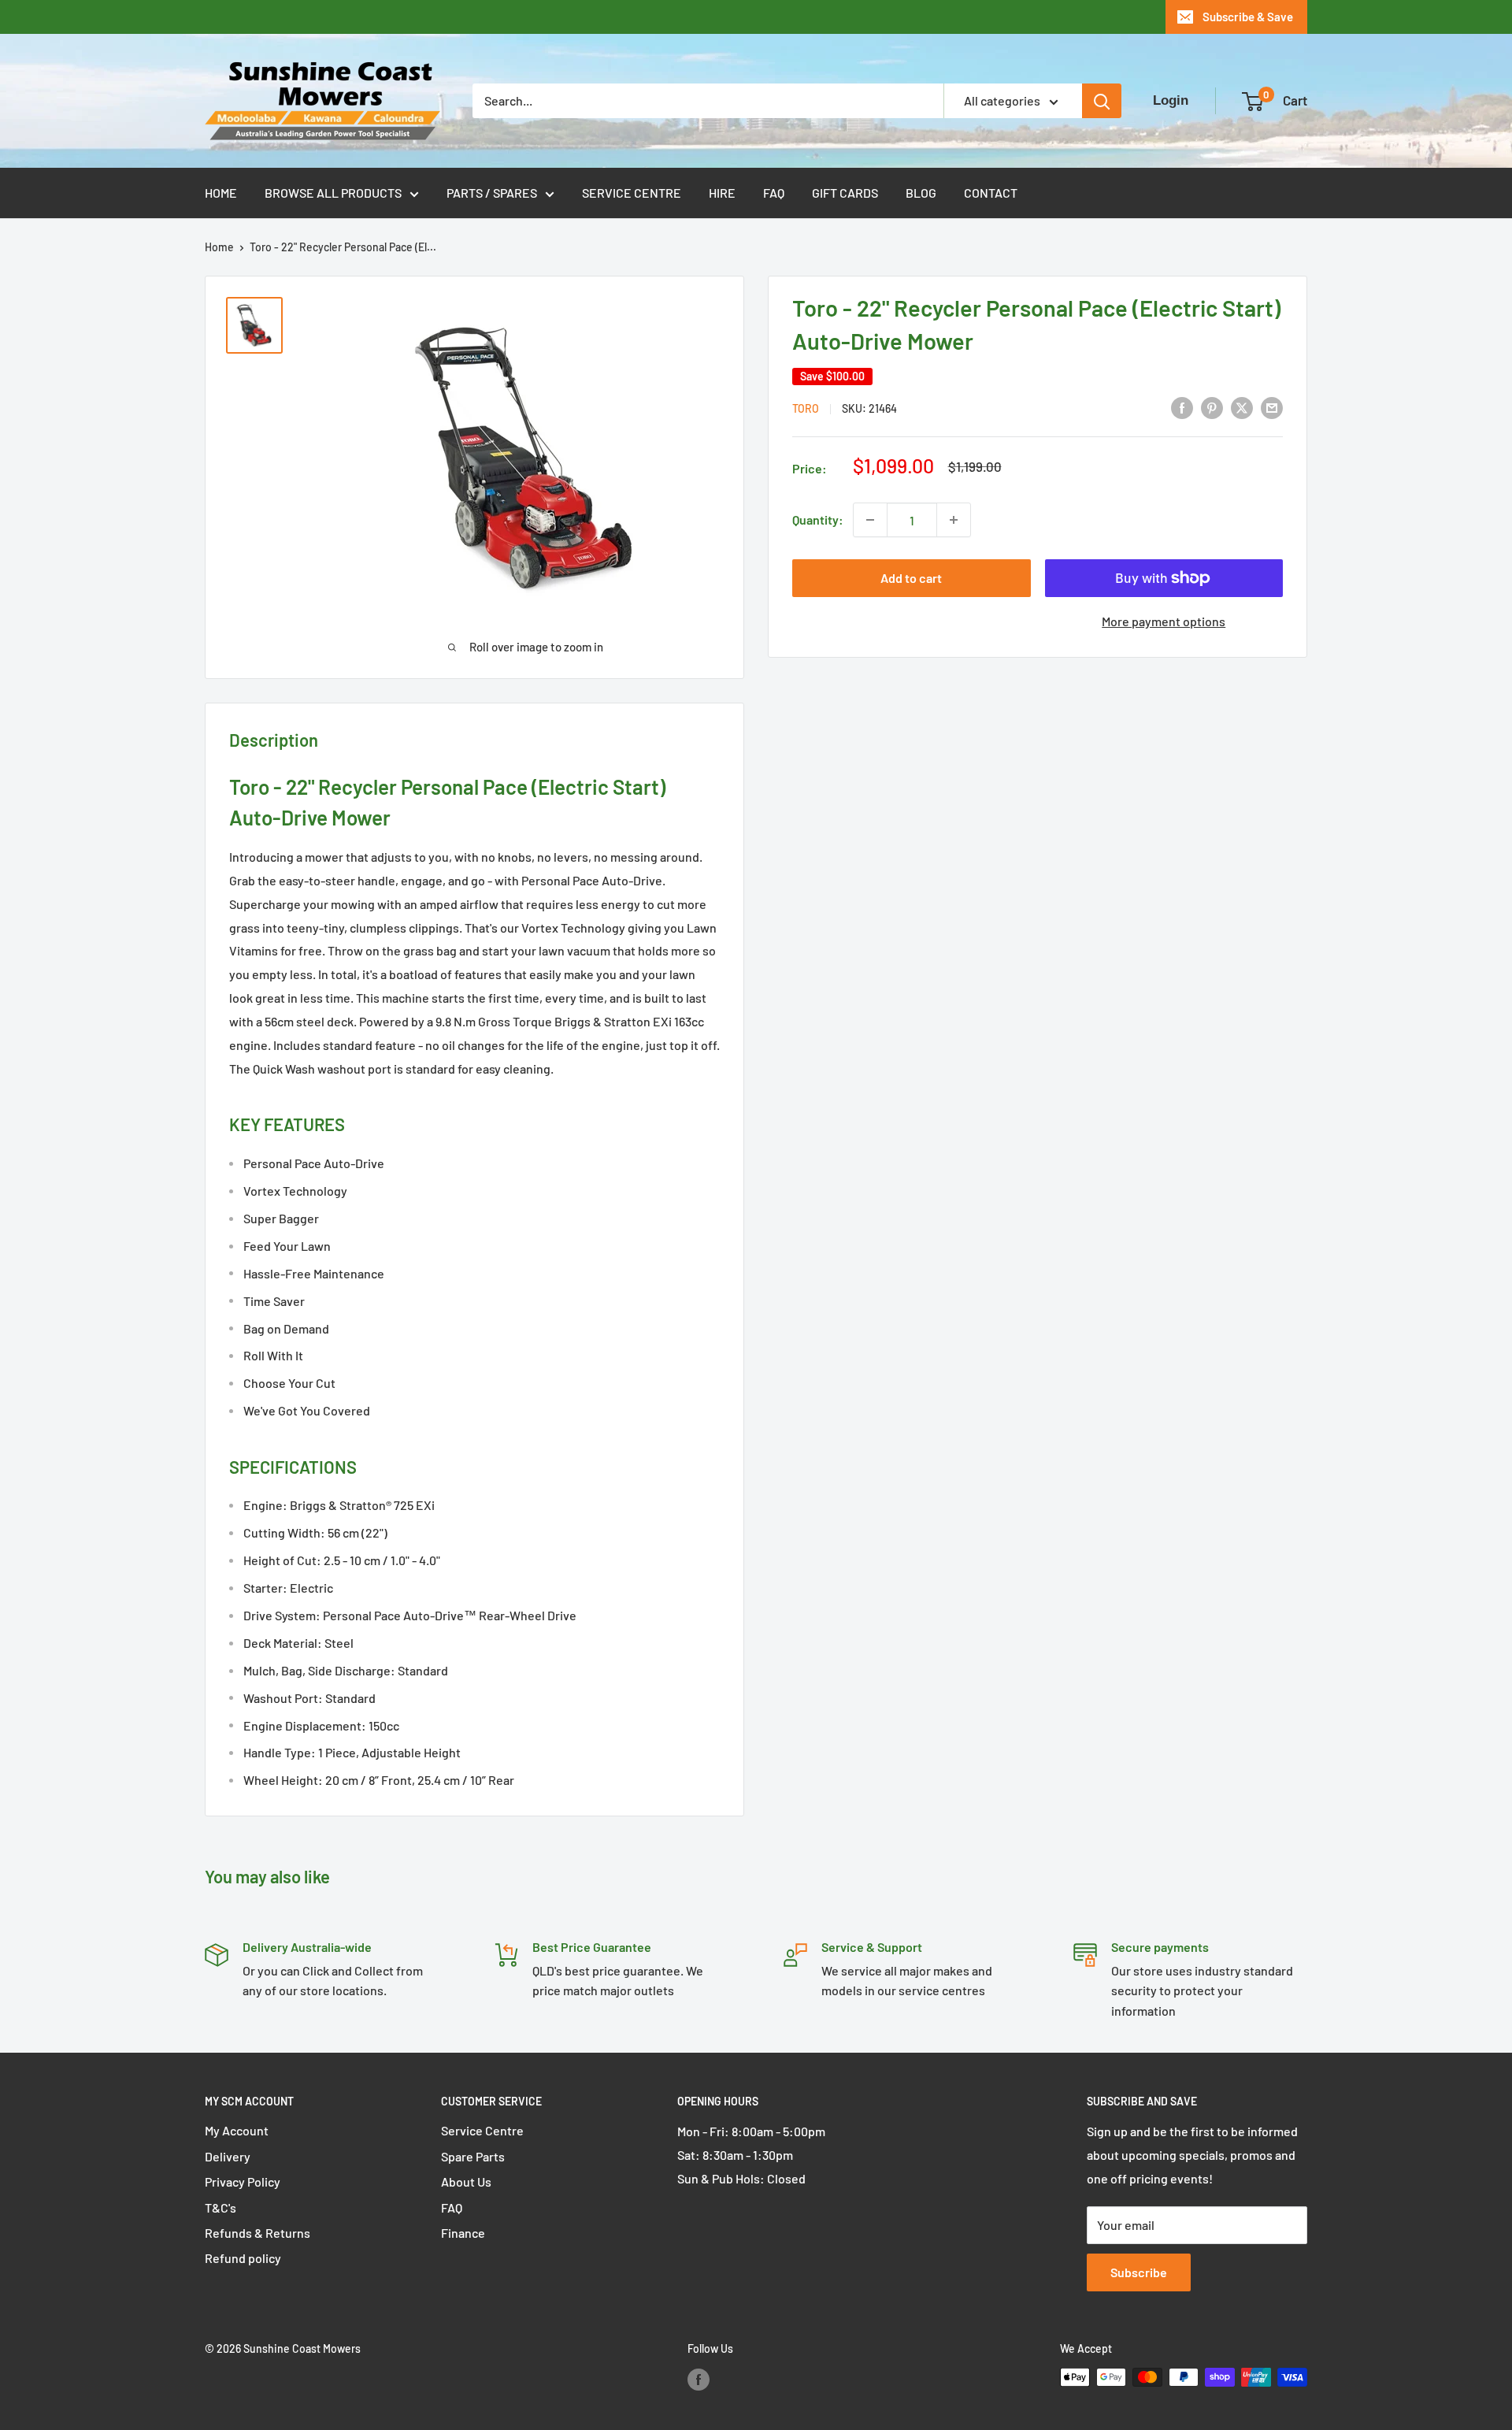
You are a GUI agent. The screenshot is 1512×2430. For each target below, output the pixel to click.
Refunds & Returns (258, 2233)
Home (221, 193)
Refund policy (243, 2258)
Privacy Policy (243, 2181)
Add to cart (911, 578)
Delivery (228, 2156)
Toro (806, 408)
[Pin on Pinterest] (1212, 407)
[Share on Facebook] (1182, 407)
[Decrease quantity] (870, 520)
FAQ (774, 193)
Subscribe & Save (1248, 17)
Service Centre (632, 193)
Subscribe (1139, 2272)
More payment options (1164, 621)
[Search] (1102, 101)
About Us (466, 2181)
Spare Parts (473, 2156)
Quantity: (818, 519)
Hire (722, 193)
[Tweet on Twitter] (1242, 407)
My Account (237, 2130)
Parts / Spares (492, 193)
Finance (463, 2233)
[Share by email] (1272, 407)
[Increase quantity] (954, 520)
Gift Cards (845, 193)
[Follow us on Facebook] (699, 2379)
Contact (991, 193)
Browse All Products (333, 193)
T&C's (220, 2207)
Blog (921, 193)
